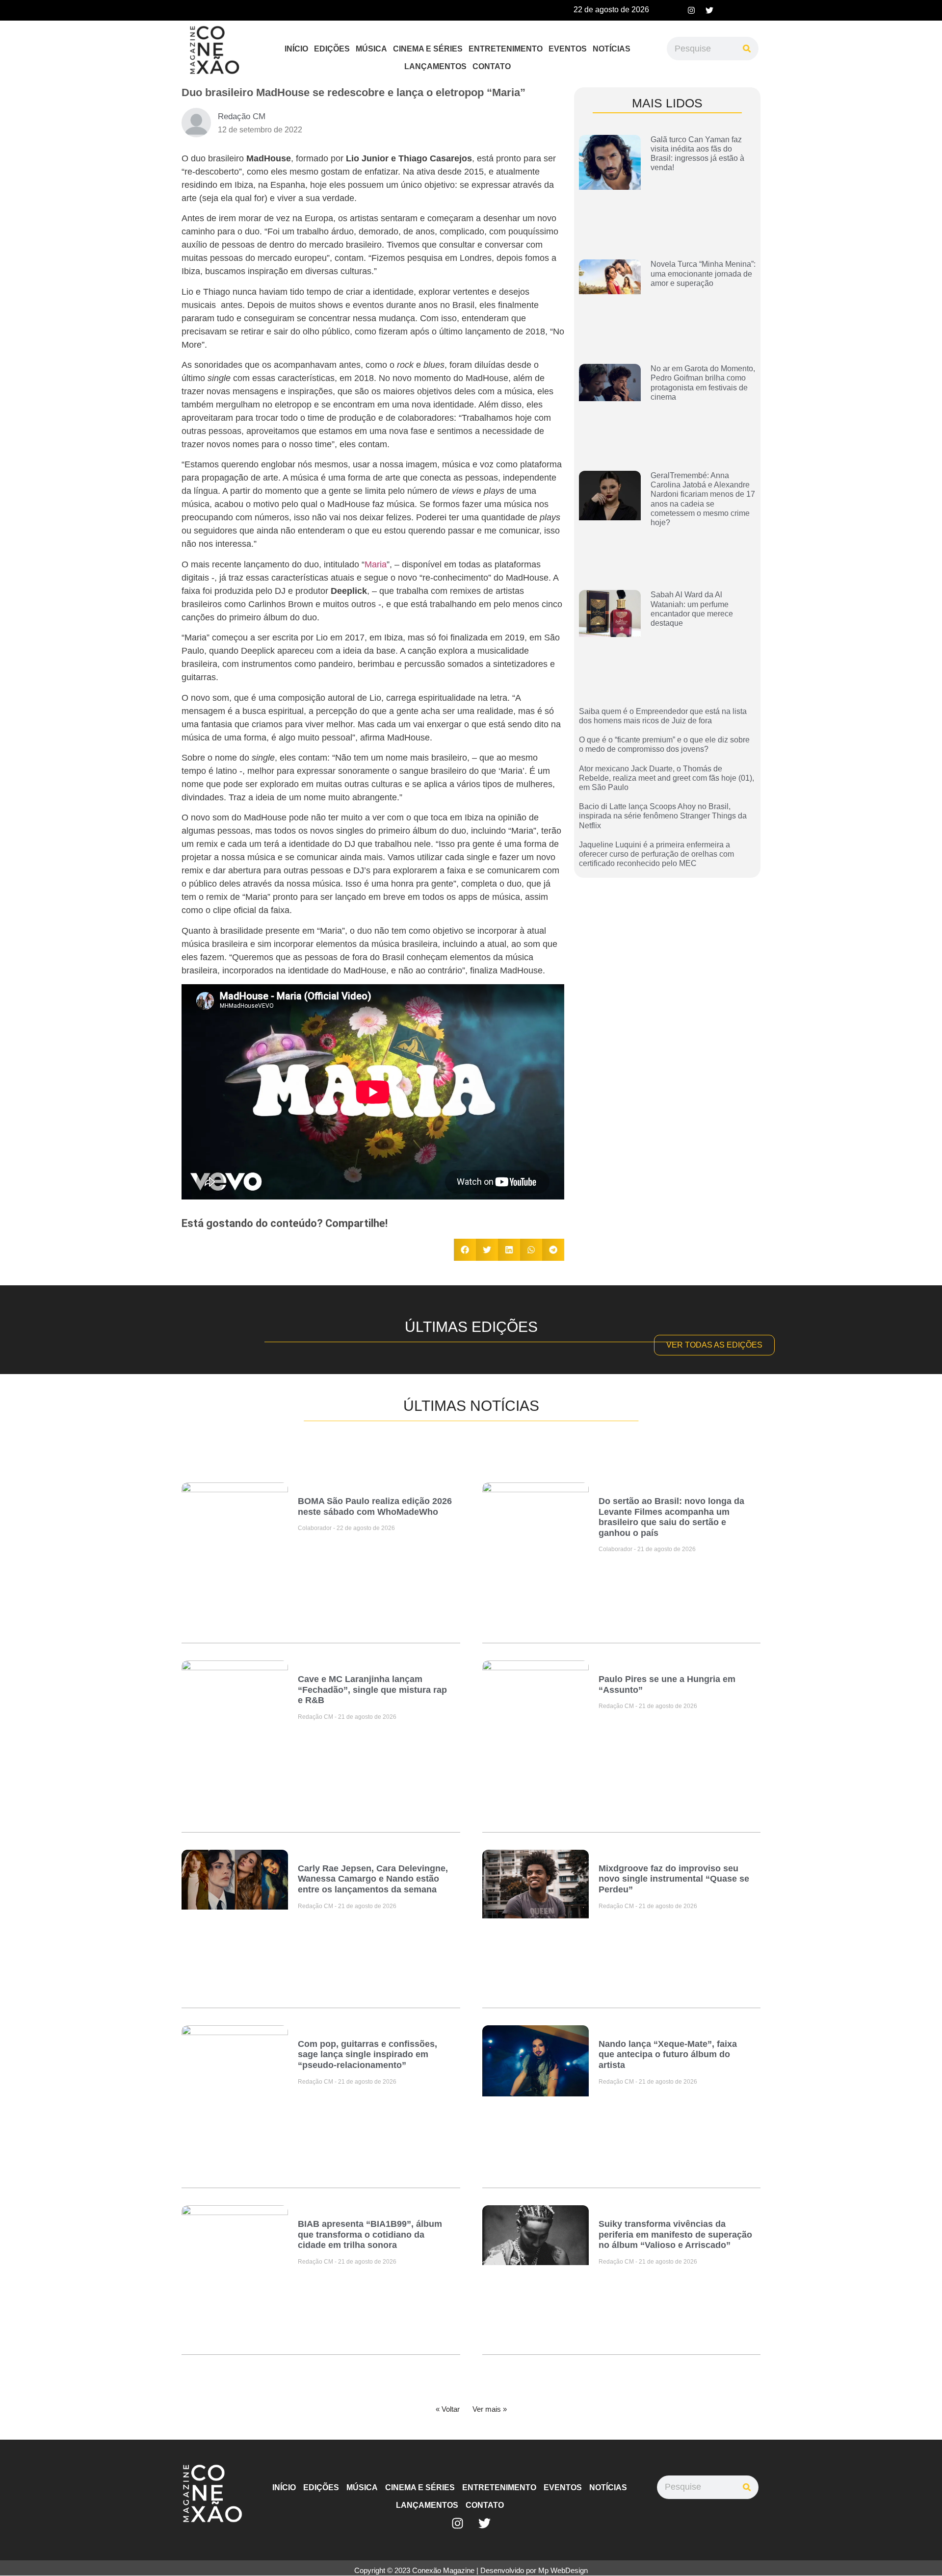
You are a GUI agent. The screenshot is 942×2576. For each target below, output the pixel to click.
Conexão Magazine (443, 2570)
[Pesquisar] (747, 49)
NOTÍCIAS (612, 49)
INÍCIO (296, 49)
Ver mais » (490, 2409)
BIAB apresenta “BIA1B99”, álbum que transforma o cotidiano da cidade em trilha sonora (370, 2234)
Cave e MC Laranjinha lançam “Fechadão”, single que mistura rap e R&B (372, 1690)
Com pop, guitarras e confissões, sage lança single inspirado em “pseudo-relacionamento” (367, 2054)
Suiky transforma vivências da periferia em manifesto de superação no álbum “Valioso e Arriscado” (675, 2234)
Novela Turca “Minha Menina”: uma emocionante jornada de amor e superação (703, 273)
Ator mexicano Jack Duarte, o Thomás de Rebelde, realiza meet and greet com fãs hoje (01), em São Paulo (667, 778)
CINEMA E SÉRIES (428, 49)
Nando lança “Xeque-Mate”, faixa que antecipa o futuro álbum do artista (668, 2054)
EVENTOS (568, 49)
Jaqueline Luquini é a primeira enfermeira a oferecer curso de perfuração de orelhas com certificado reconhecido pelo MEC (656, 854)
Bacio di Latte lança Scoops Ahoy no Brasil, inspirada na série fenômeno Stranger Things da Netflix (663, 816)
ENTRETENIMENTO (506, 49)
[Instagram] (691, 10)
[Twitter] (709, 10)
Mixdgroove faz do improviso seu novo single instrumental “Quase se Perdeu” (674, 1879)
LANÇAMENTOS (435, 66)
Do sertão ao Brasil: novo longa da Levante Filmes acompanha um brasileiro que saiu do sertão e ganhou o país (671, 1517)
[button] (465, 1250)
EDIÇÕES (332, 49)
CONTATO (492, 66)
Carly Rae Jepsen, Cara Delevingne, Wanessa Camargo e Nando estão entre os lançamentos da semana (373, 1879)
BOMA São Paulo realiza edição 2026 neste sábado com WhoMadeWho (375, 1506)
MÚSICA (371, 49)
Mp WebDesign (563, 2570)
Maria (376, 564)
